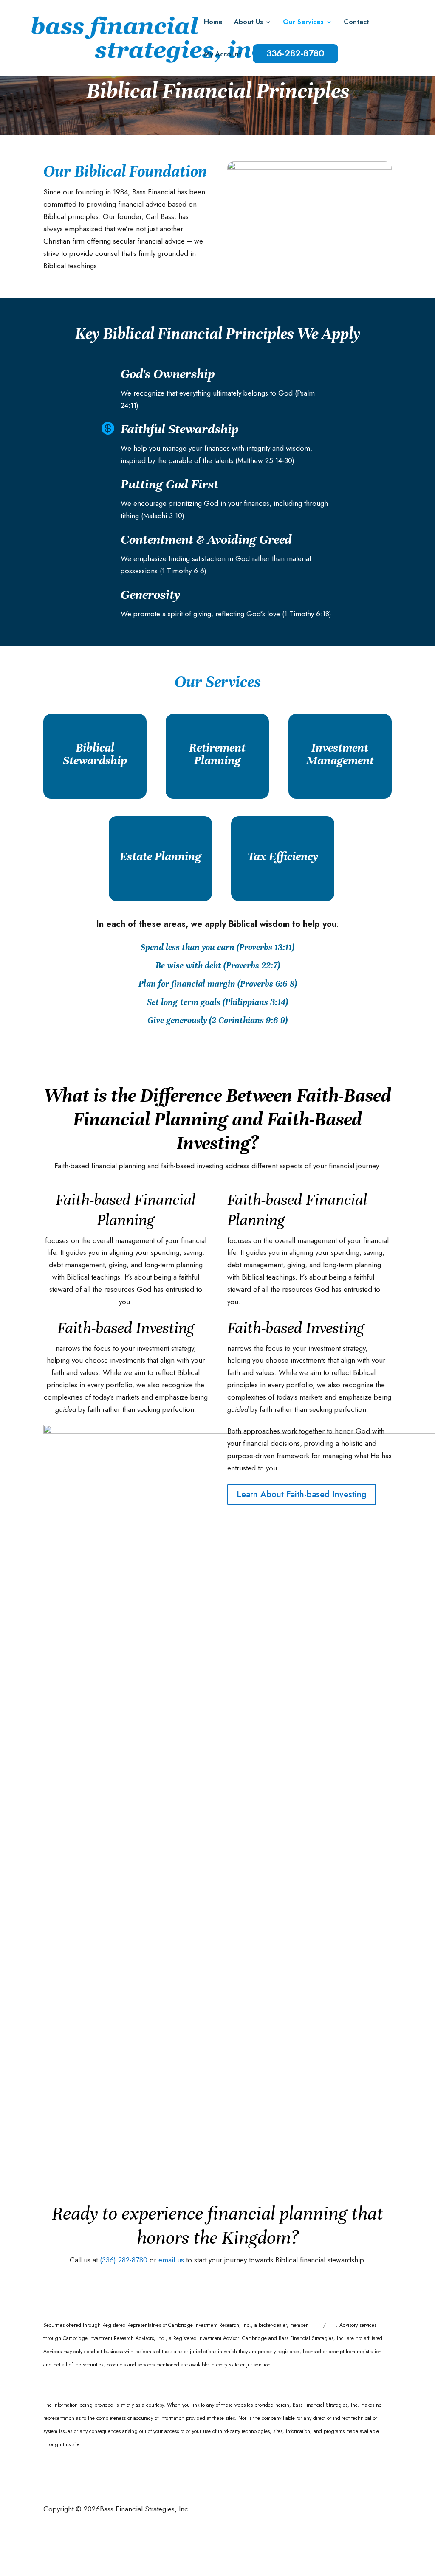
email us (171, 2260)
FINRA (316, 2325)
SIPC (331, 2325)
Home (213, 23)
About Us (249, 23)
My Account (223, 55)
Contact (356, 23)
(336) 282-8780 (124, 2260)
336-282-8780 (295, 53)
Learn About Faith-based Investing (302, 1494)
